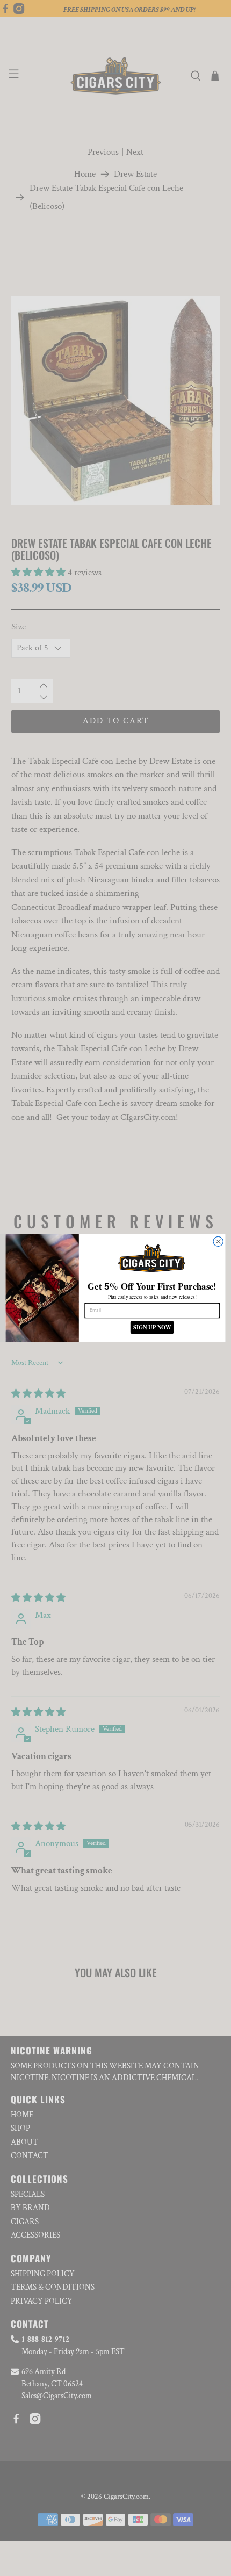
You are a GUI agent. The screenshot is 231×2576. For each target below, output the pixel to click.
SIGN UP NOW (152, 1327)
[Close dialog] (218, 1241)
